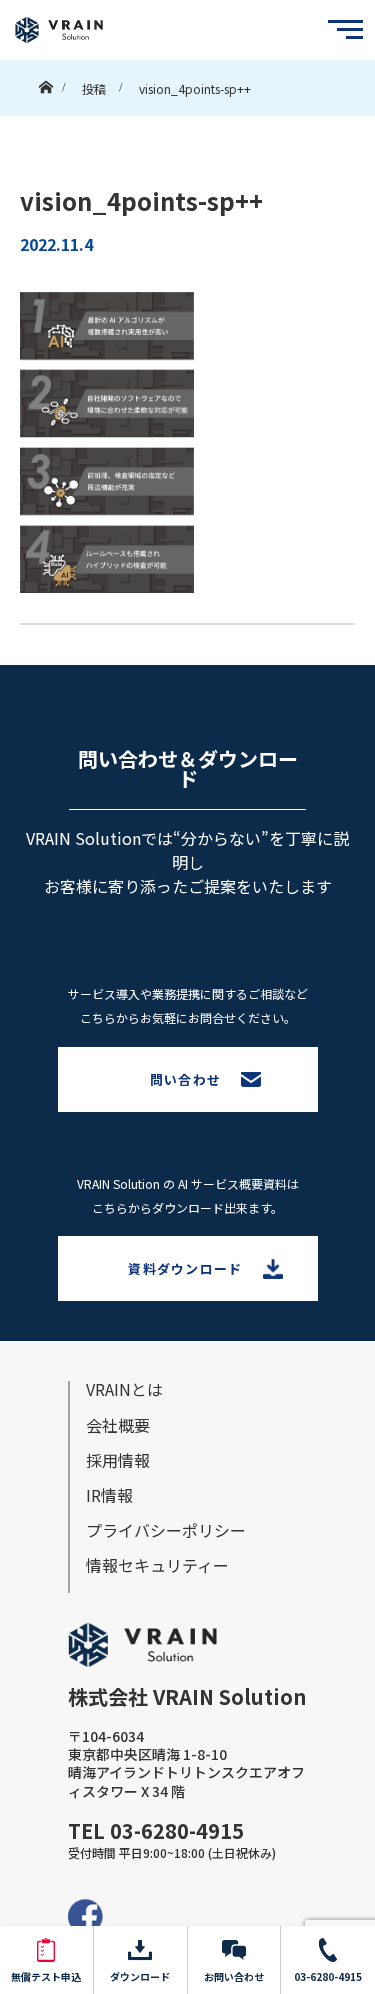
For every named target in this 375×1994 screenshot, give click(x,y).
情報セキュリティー (157, 1565)
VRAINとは (124, 1389)
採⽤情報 (118, 1460)
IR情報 (109, 1495)
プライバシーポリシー (166, 1530)
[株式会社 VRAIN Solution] (59, 30)
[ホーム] (45, 82)
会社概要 (118, 1425)
